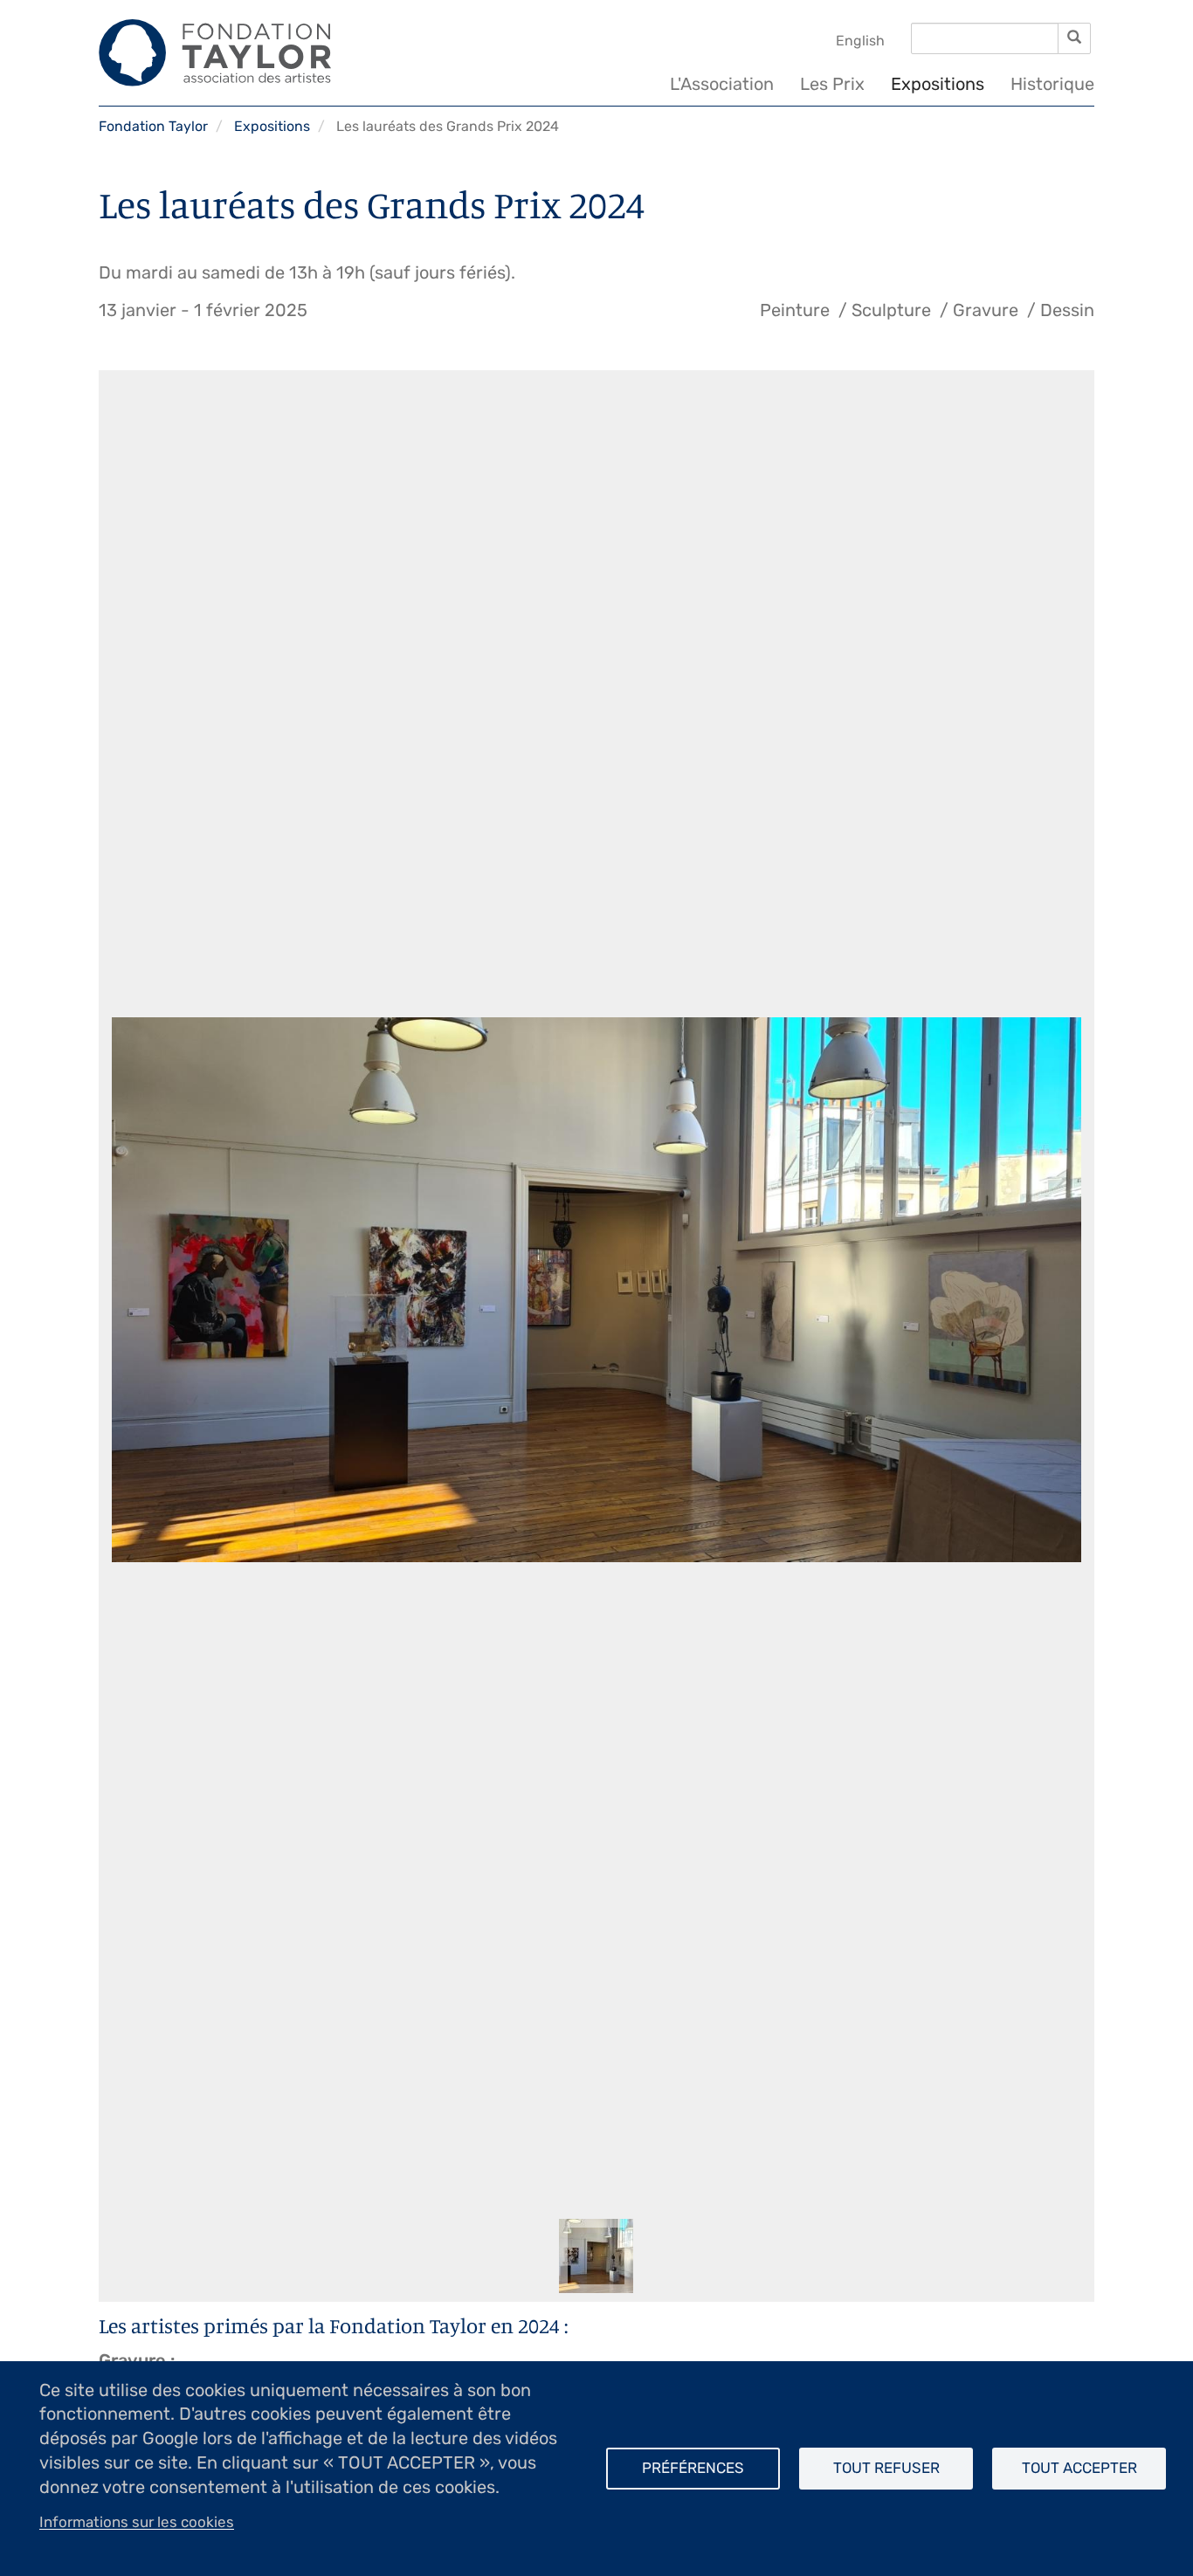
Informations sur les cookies (137, 2522)
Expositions (938, 84)
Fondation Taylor (153, 126)
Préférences (693, 2468)
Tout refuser (886, 2468)
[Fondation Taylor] (215, 52)
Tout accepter (1079, 2468)
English (860, 41)
